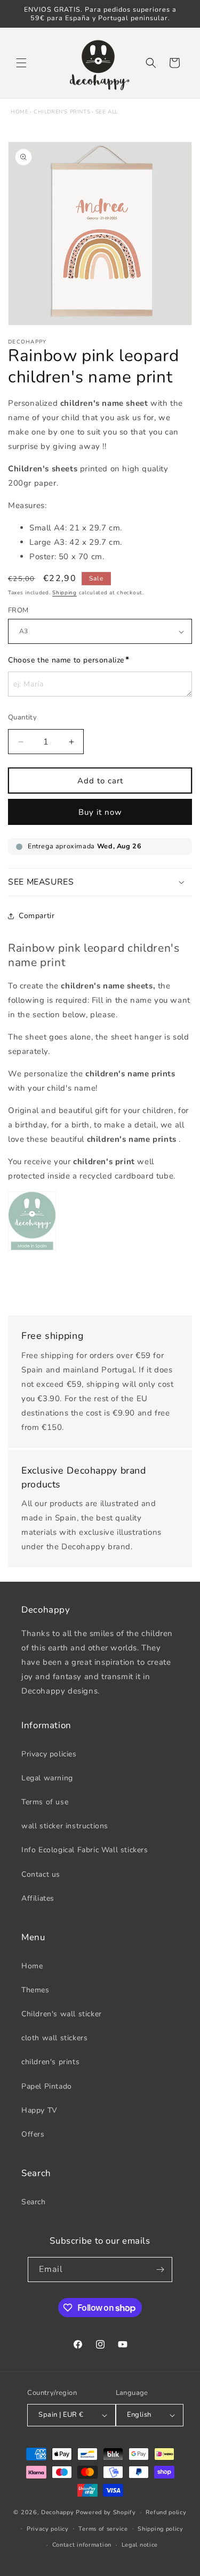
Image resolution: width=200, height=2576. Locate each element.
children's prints (62, 112)
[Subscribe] (160, 2270)
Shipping (65, 593)
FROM (18, 610)
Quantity (22, 717)
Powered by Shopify (106, 2512)
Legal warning (47, 1778)
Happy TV (39, 2110)
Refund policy (166, 2512)
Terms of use (45, 1802)
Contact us (41, 1874)
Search (34, 2202)
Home (19, 112)
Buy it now (100, 812)
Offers (33, 2134)
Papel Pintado (47, 2086)
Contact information (82, 2545)
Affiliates (38, 1898)
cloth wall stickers (54, 2038)
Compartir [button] (37, 916)
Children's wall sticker (62, 2014)
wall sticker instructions (65, 1826)
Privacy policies (49, 1754)
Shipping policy (161, 2529)
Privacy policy (48, 2529)
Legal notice (140, 2545)
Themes (35, 1990)
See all (107, 112)
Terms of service (103, 2529)
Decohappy (57, 2512)
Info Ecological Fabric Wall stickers (85, 1850)
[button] (21, 63)
